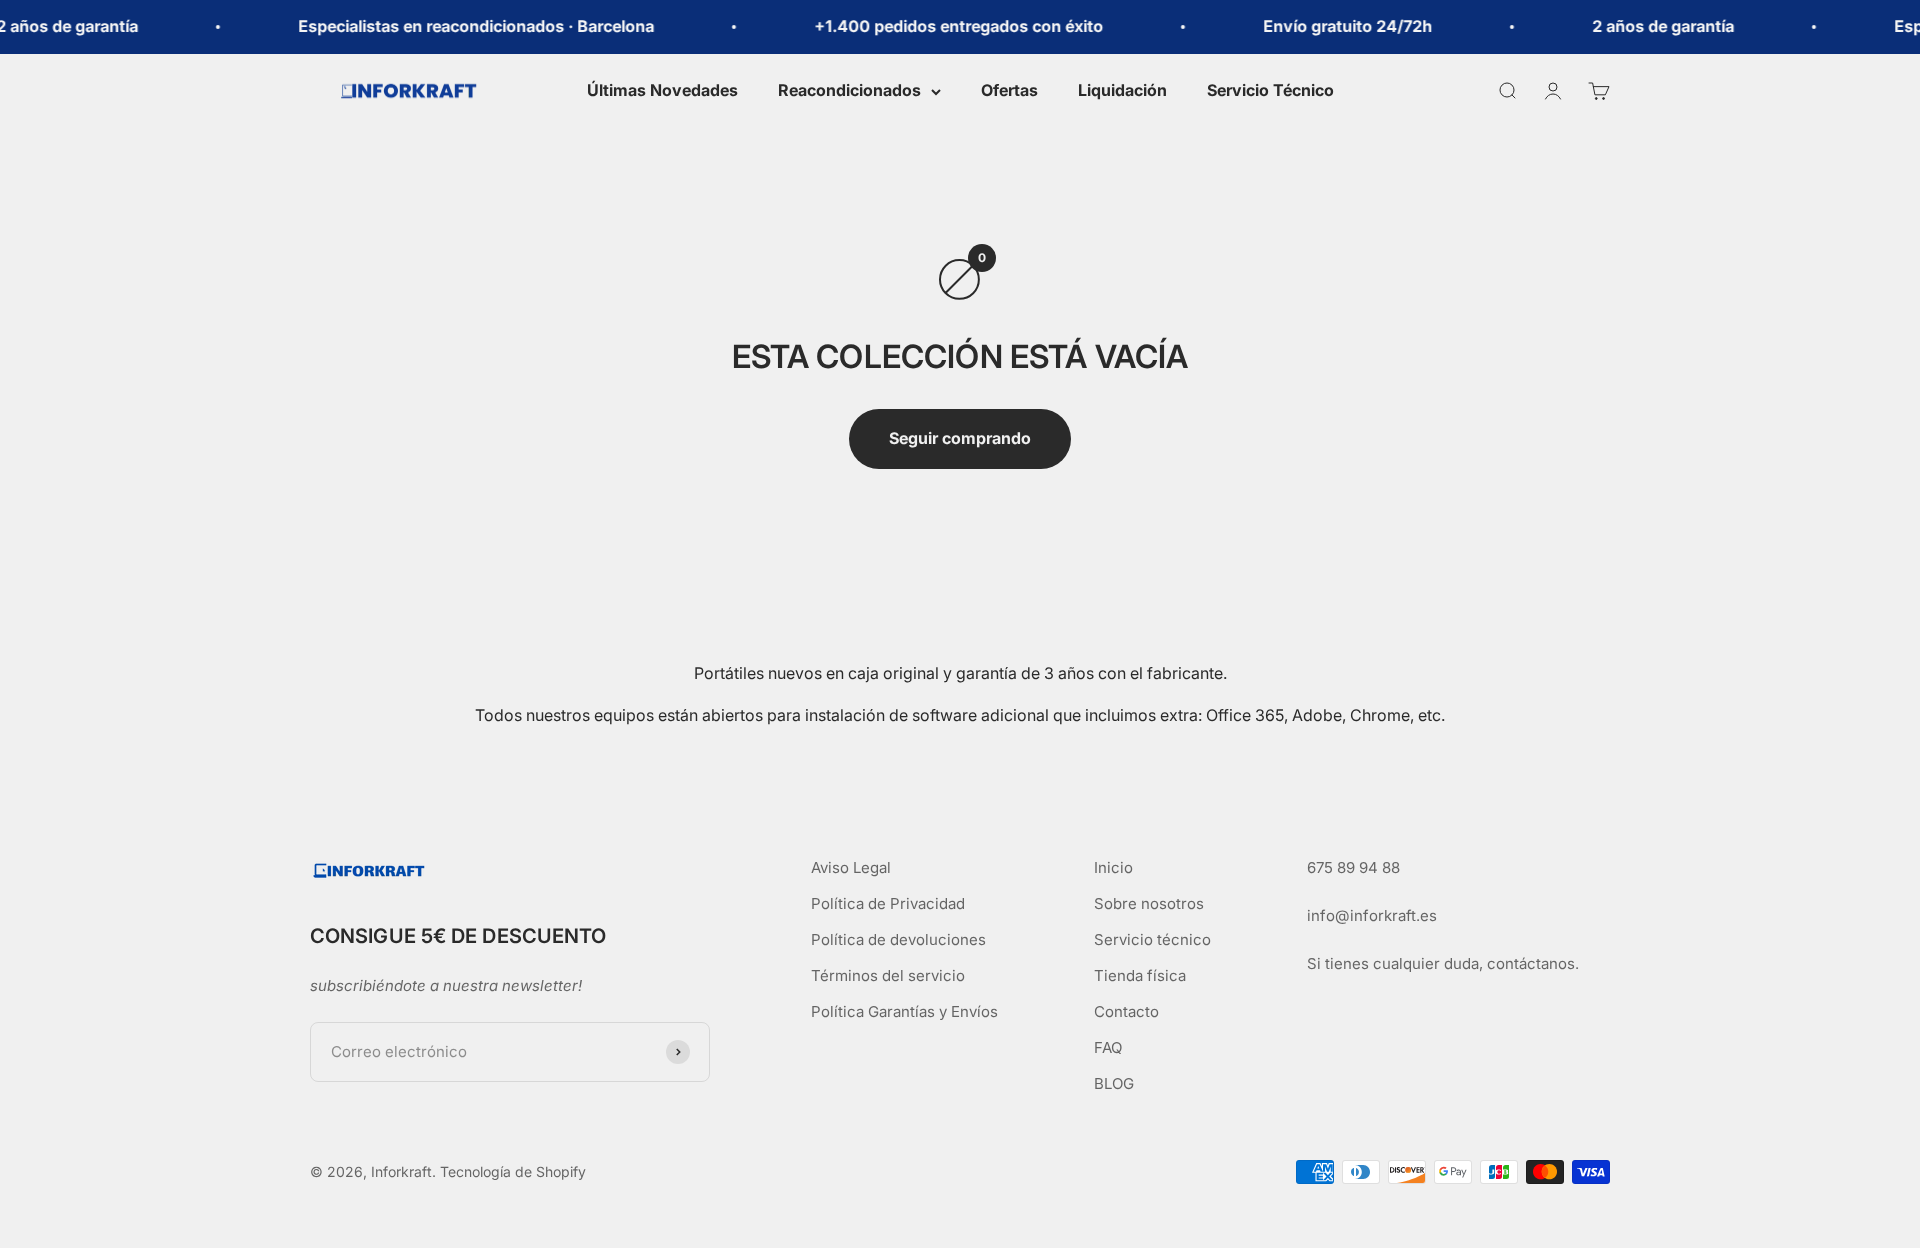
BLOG (1114, 1083)
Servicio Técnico (1270, 90)
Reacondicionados (849, 90)
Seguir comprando (960, 438)
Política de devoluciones (898, 939)
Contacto (1126, 1011)
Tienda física (1140, 975)
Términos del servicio (888, 975)
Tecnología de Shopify (513, 1171)
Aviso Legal (851, 867)
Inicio (1113, 867)
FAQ (1108, 1047)
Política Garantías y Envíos (904, 1011)
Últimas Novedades (662, 90)
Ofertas (1009, 90)
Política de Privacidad (888, 903)
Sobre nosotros (1149, 903)
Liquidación (1122, 90)
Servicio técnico (1152, 939)
